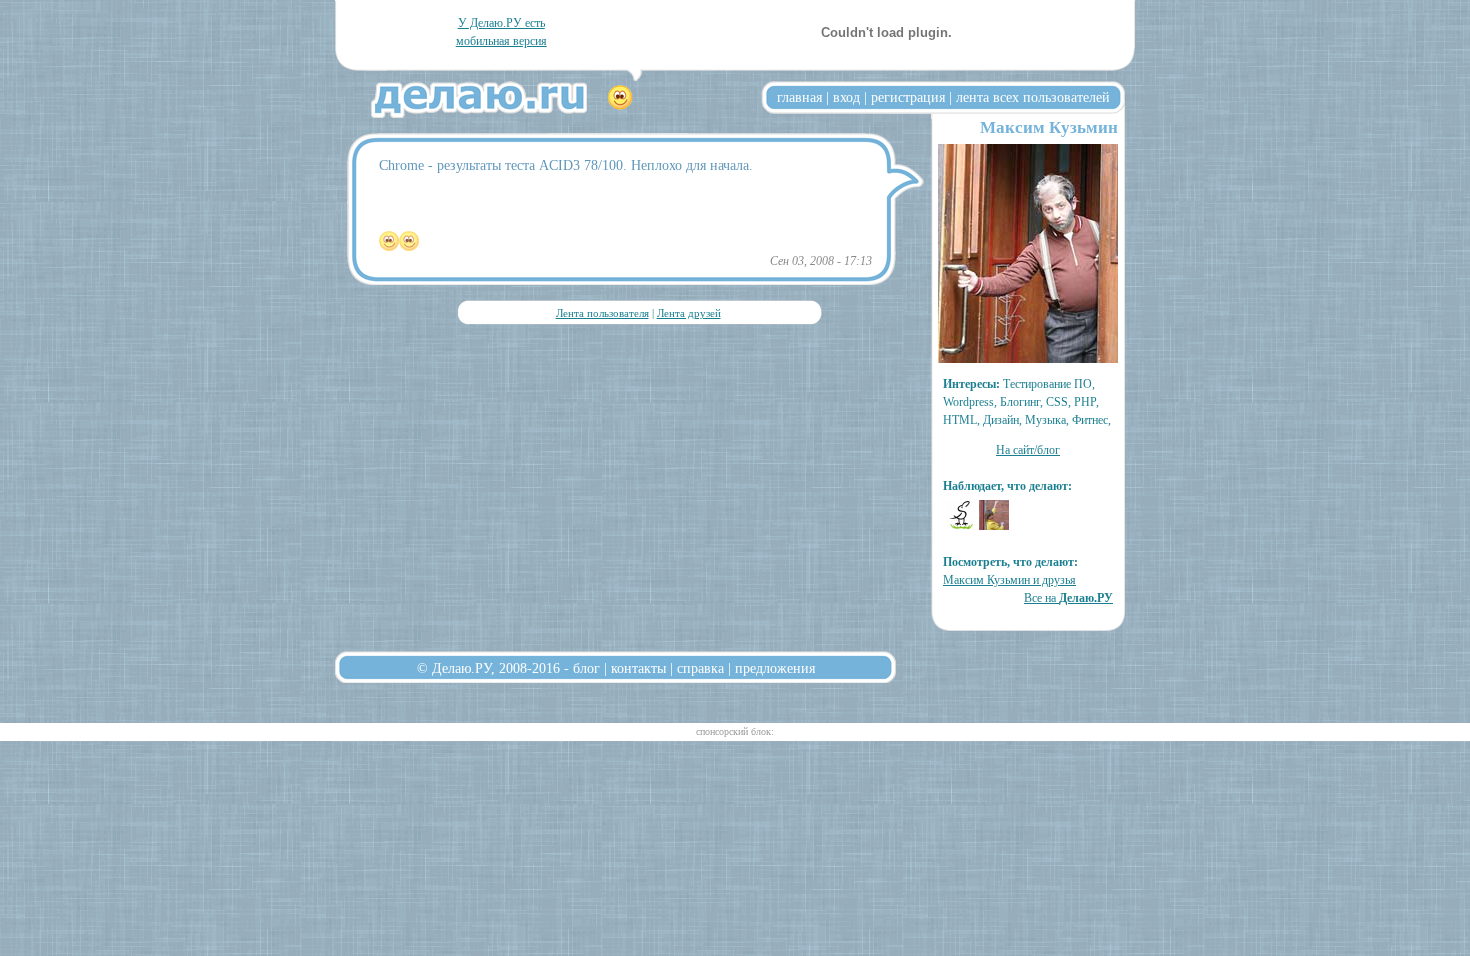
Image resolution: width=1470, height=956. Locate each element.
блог (586, 668)
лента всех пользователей (1033, 97)
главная (799, 97)
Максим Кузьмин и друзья (1009, 580)
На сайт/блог (1028, 450)
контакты (638, 668)
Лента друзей (689, 313)
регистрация (908, 97)
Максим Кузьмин (1049, 127)
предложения (775, 668)
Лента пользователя (602, 313)
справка (700, 668)
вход (846, 97)
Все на (1068, 598)
